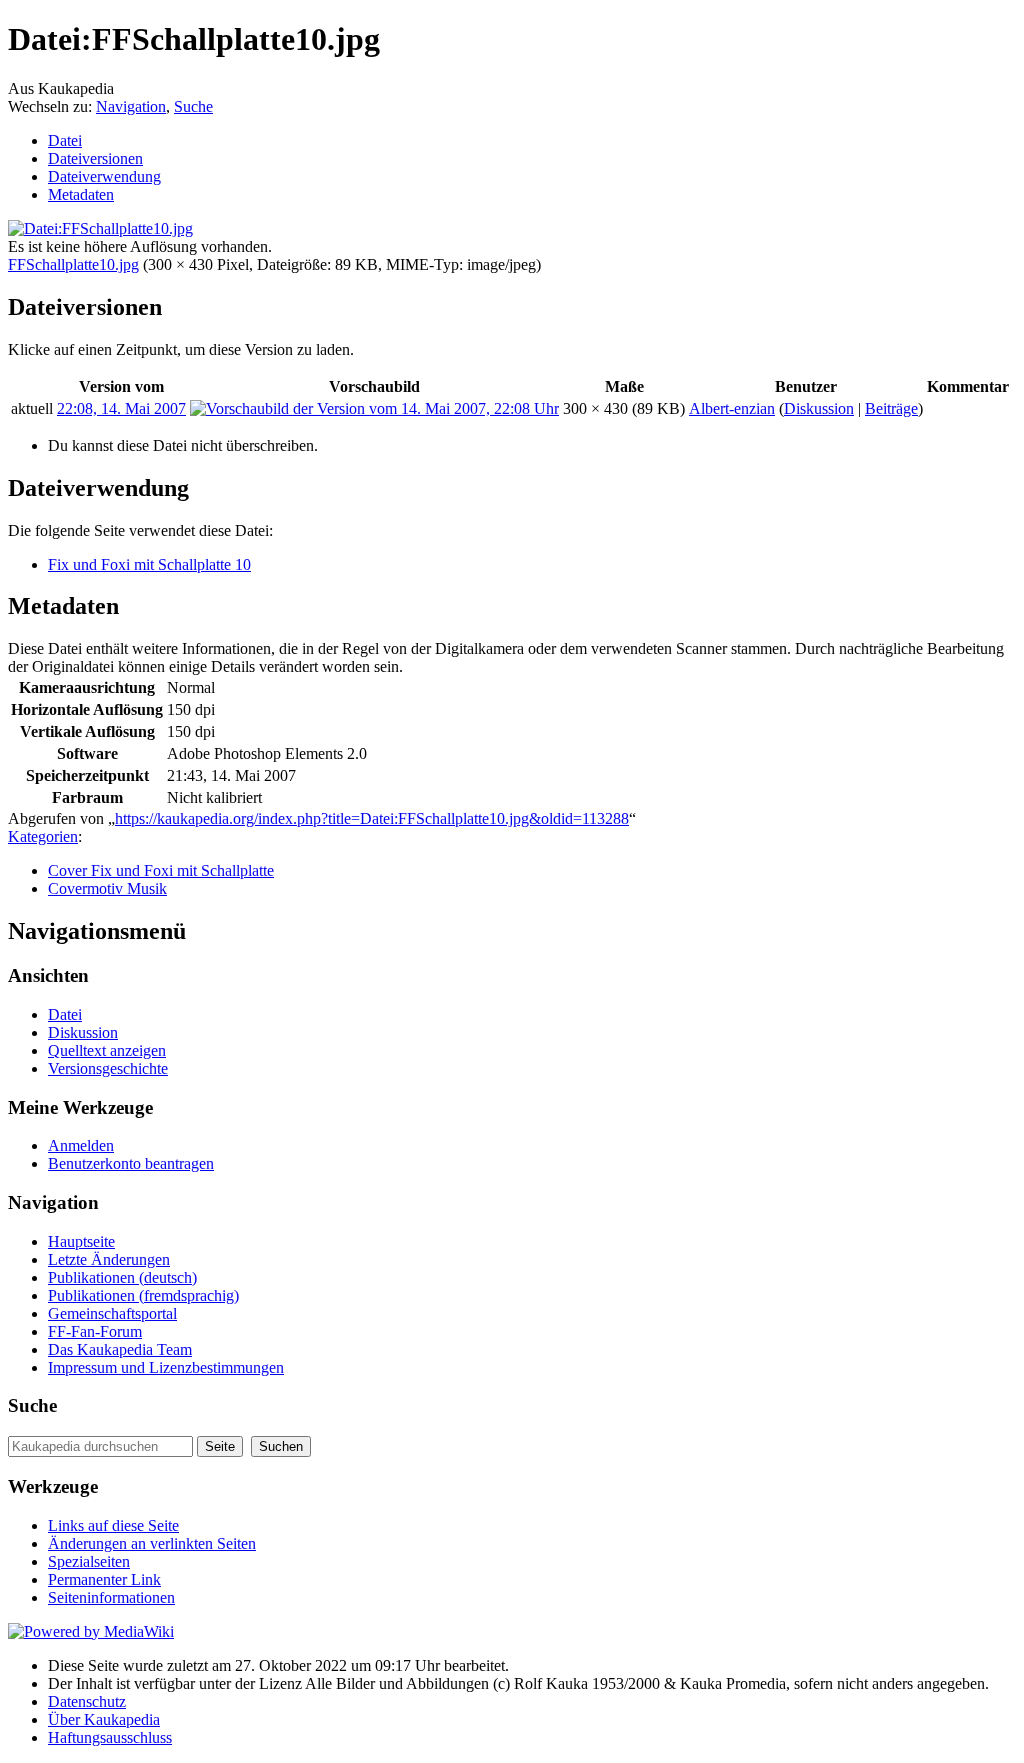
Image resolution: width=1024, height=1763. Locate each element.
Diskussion (819, 408)
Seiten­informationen (111, 1597)
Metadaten (81, 194)
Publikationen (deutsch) (122, 1277)
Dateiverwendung (104, 176)
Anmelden (81, 1145)
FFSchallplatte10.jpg (73, 264)
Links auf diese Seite (113, 1525)
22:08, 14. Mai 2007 (121, 408)
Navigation (131, 106)
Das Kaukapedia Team (120, 1349)
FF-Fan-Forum (95, 1331)
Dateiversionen (95, 158)
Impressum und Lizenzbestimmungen (166, 1367)
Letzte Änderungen (109, 1259)
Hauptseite (81, 1241)
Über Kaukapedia (104, 1719)
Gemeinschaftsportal (112, 1313)
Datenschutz (87, 1701)
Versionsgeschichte (108, 1068)
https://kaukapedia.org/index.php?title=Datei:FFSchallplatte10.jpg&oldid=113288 (372, 818)
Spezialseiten (89, 1561)
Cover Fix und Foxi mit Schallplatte (161, 870)
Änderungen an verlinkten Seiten (152, 1543)
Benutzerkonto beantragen (131, 1163)
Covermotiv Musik (107, 888)
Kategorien (43, 836)
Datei (65, 140)
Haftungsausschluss (110, 1737)
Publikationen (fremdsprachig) (143, 1295)
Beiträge (891, 408)
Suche (193, 106)
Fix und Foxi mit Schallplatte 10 (149, 564)
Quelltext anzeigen (107, 1050)
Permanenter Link (104, 1579)
